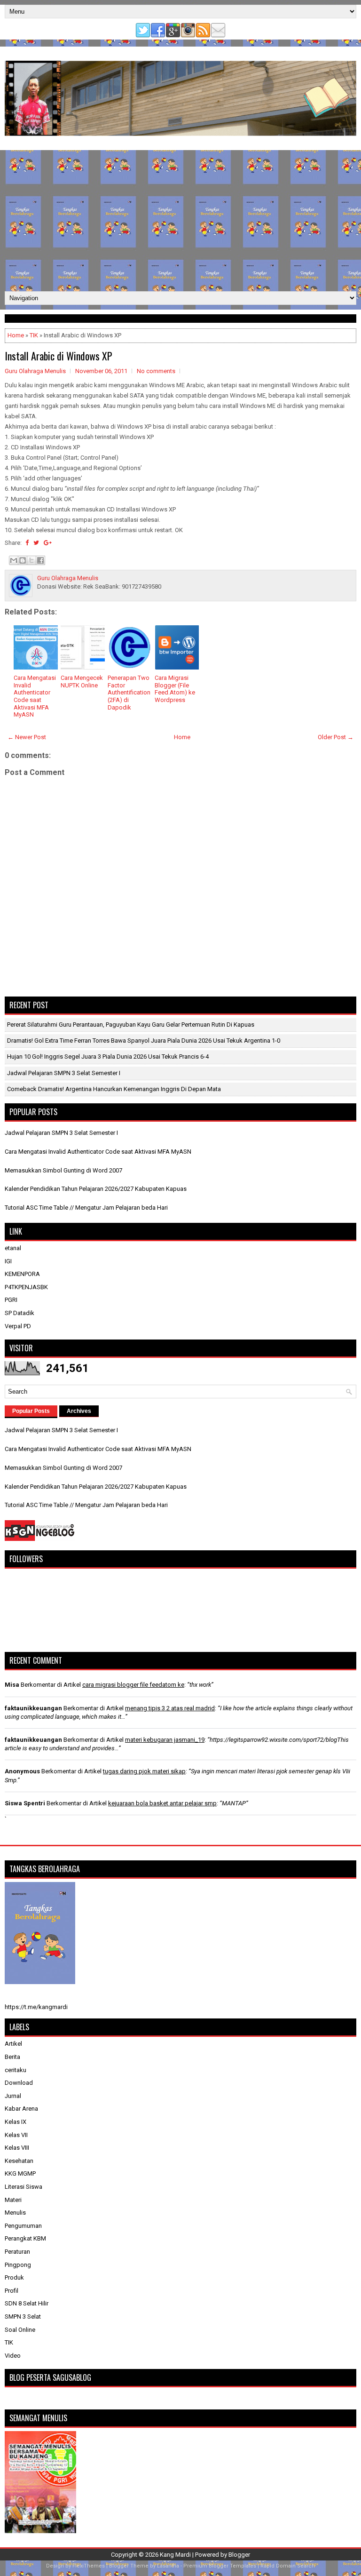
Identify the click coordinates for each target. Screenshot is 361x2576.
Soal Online (20, 2330)
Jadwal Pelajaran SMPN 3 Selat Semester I (64, 1073)
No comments (156, 371)
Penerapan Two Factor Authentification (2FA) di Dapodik (129, 692)
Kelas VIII (17, 2148)
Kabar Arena (21, 2109)
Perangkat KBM (25, 2238)
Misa (12, 1685)
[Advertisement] (180, 221)
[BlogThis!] (23, 560)
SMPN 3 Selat (23, 2317)
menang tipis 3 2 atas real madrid (170, 1708)
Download (19, 2083)
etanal (13, 1248)
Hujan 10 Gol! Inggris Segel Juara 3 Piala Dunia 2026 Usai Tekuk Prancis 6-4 (108, 1057)
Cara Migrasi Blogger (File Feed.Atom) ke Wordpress (175, 689)
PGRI (11, 1300)
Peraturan (17, 2252)
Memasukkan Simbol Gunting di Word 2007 (63, 1170)
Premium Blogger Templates (220, 2566)
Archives (79, 1411)
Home (16, 335)
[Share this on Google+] (48, 543)
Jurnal (13, 2096)
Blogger (239, 2555)
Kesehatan (19, 2161)
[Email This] (14, 560)
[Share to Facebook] (40, 560)
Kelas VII (16, 2135)
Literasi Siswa (24, 2187)
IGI (8, 1261)
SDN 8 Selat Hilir (27, 2303)
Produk (14, 2277)
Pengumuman (23, 2226)
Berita (12, 2057)
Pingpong (18, 2265)
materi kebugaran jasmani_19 (165, 1740)
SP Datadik (20, 1313)
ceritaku (16, 2070)
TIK (34, 335)
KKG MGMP (20, 2173)
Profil (12, 2291)
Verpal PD (18, 1326)
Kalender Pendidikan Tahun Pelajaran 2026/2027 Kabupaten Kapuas (96, 1189)
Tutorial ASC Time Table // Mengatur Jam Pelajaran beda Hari (86, 1208)
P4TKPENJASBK (26, 1287)
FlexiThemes (89, 2566)
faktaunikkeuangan (33, 1708)
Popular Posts (31, 1411)
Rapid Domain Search (288, 2566)
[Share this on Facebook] (27, 543)
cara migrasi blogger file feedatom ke (133, 1685)
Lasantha (168, 2566)
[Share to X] (31, 560)
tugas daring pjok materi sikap (144, 1771)
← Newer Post (27, 737)
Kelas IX (16, 2122)
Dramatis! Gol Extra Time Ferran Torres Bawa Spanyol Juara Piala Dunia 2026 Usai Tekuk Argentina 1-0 (144, 1041)
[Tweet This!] (36, 543)
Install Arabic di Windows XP (59, 356)
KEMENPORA (22, 1274)
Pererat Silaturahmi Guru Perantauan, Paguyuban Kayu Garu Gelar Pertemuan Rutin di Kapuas (131, 1025)
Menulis (15, 2213)
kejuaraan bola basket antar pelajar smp (162, 1803)
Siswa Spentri (25, 1803)
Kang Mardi (176, 2555)
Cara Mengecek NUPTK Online (82, 682)
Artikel (13, 2044)
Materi (13, 2200)
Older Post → (336, 737)
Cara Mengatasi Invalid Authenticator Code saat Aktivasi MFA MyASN (35, 696)
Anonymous (22, 1771)
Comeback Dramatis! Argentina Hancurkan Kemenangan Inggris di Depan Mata (114, 1089)
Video (13, 2356)
